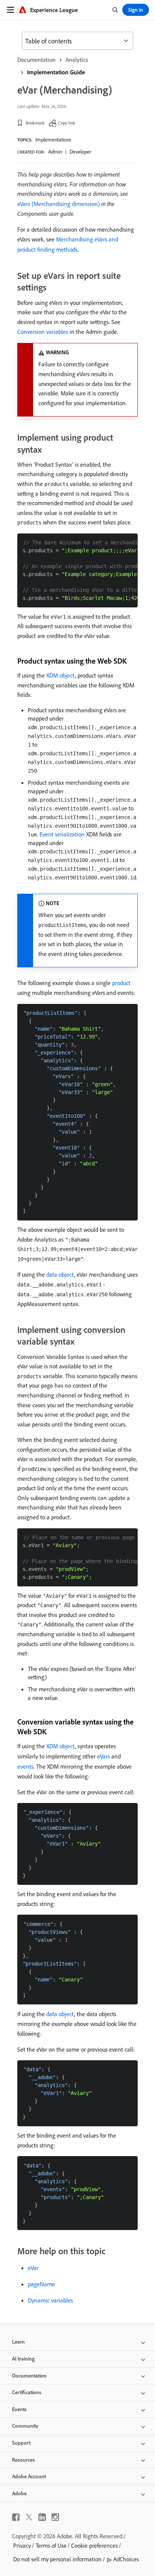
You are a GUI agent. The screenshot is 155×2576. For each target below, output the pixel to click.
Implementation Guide (56, 72)
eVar (33, 2268)
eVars (103, 1756)
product (121, 983)
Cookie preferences (94, 2545)
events (25, 1766)
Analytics (77, 60)
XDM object (61, 675)
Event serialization (62, 834)
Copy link (67, 123)
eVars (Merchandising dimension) (59, 204)
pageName (41, 2284)
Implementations (53, 140)
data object (60, 1274)
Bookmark (35, 123)
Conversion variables (43, 332)
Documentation (36, 60)
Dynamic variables (50, 2300)
